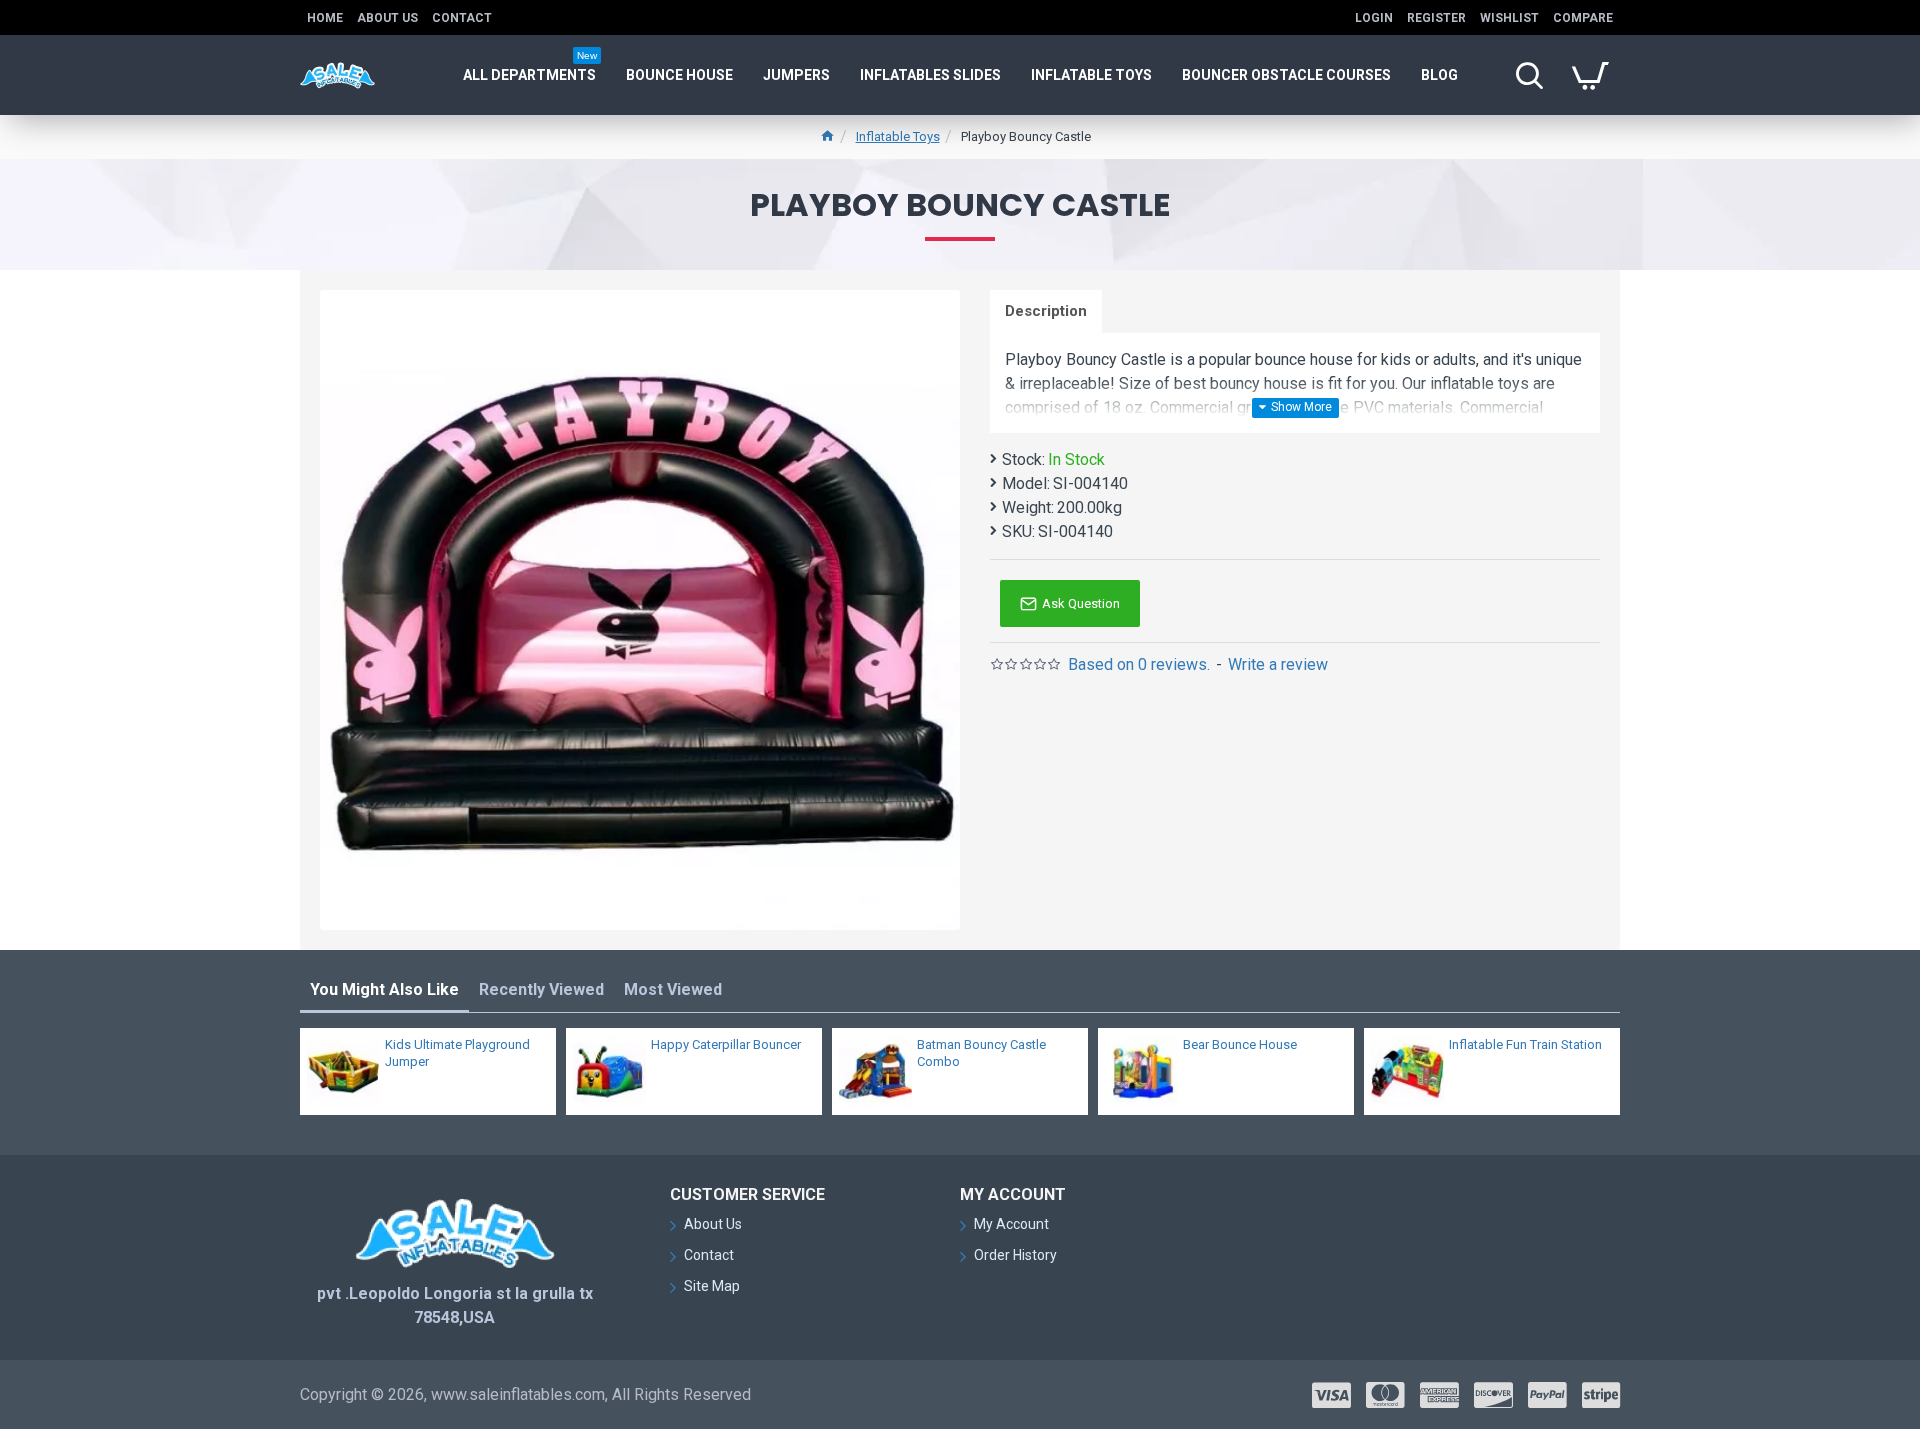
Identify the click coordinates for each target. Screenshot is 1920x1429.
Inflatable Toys (898, 136)
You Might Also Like (384, 989)
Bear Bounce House (1240, 1044)
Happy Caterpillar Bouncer (726, 1044)
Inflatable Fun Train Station (1525, 1044)
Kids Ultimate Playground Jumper (457, 1053)
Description (1046, 311)
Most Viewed (673, 989)
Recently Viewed (541, 989)
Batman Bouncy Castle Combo (981, 1053)
